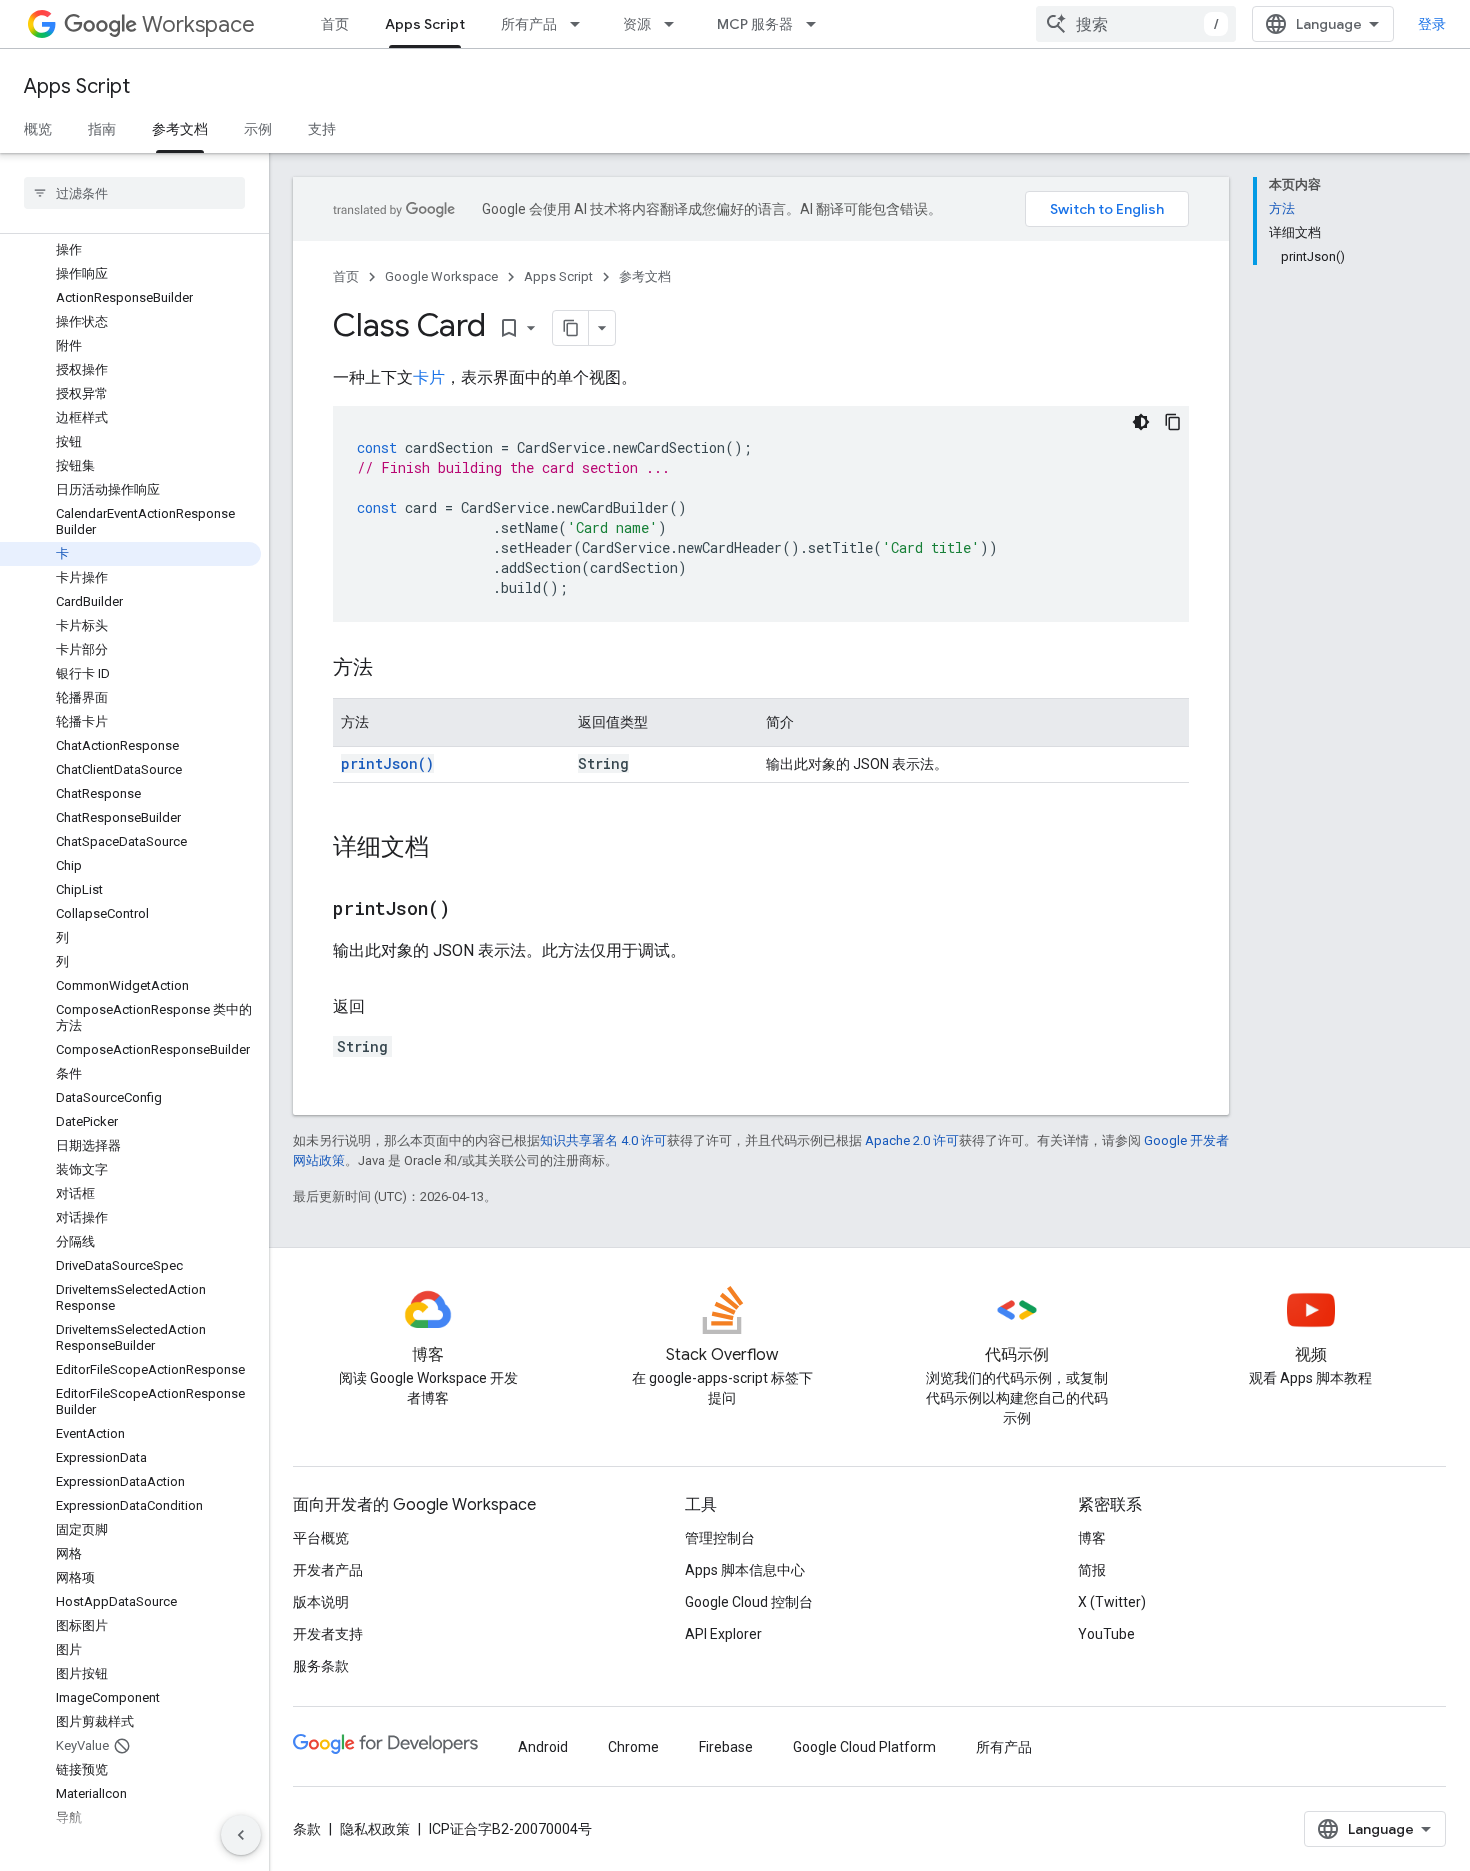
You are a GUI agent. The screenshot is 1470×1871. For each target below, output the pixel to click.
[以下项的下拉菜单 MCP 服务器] (817, 24)
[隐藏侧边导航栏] (241, 1835)
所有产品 (529, 24)
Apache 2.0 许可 (912, 1140)
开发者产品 (328, 1570)
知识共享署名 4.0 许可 (603, 1140)
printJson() (387, 763)
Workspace (198, 24)
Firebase (726, 1747)
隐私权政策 (375, 1829)
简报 (1092, 1570)
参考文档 (180, 129)
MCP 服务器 (755, 24)
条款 (307, 1829)
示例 (258, 129)
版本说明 (321, 1602)
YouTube (1106, 1634)
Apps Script (425, 24)
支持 (322, 129)
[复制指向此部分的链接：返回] (385, 1007)
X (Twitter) (1112, 1602)
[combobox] (1136, 24)
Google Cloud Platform (864, 1747)
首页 (335, 24)
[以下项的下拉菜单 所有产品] (581, 24)
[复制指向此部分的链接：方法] (393, 669)
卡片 (429, 377)
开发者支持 (328, 1634)
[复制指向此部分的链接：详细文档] (449, 849)
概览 (38, 129)
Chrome (633, 1747)
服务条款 (321, 1666)
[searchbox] (134, 193)
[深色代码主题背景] (1141, 422)
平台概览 (321, 1538)
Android (543, 1747)
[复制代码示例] (1173, 422)
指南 (102, 129)
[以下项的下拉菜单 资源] (675, 24)
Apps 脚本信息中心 (745, 1570)
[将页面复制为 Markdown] (571, 328)
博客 (1092, 1538)
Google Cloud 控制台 (749, 1602)
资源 (637, 24)
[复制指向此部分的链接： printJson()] (475, 910)
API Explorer (723, 1634)
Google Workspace (441, 276)
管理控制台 (720, 1538)
